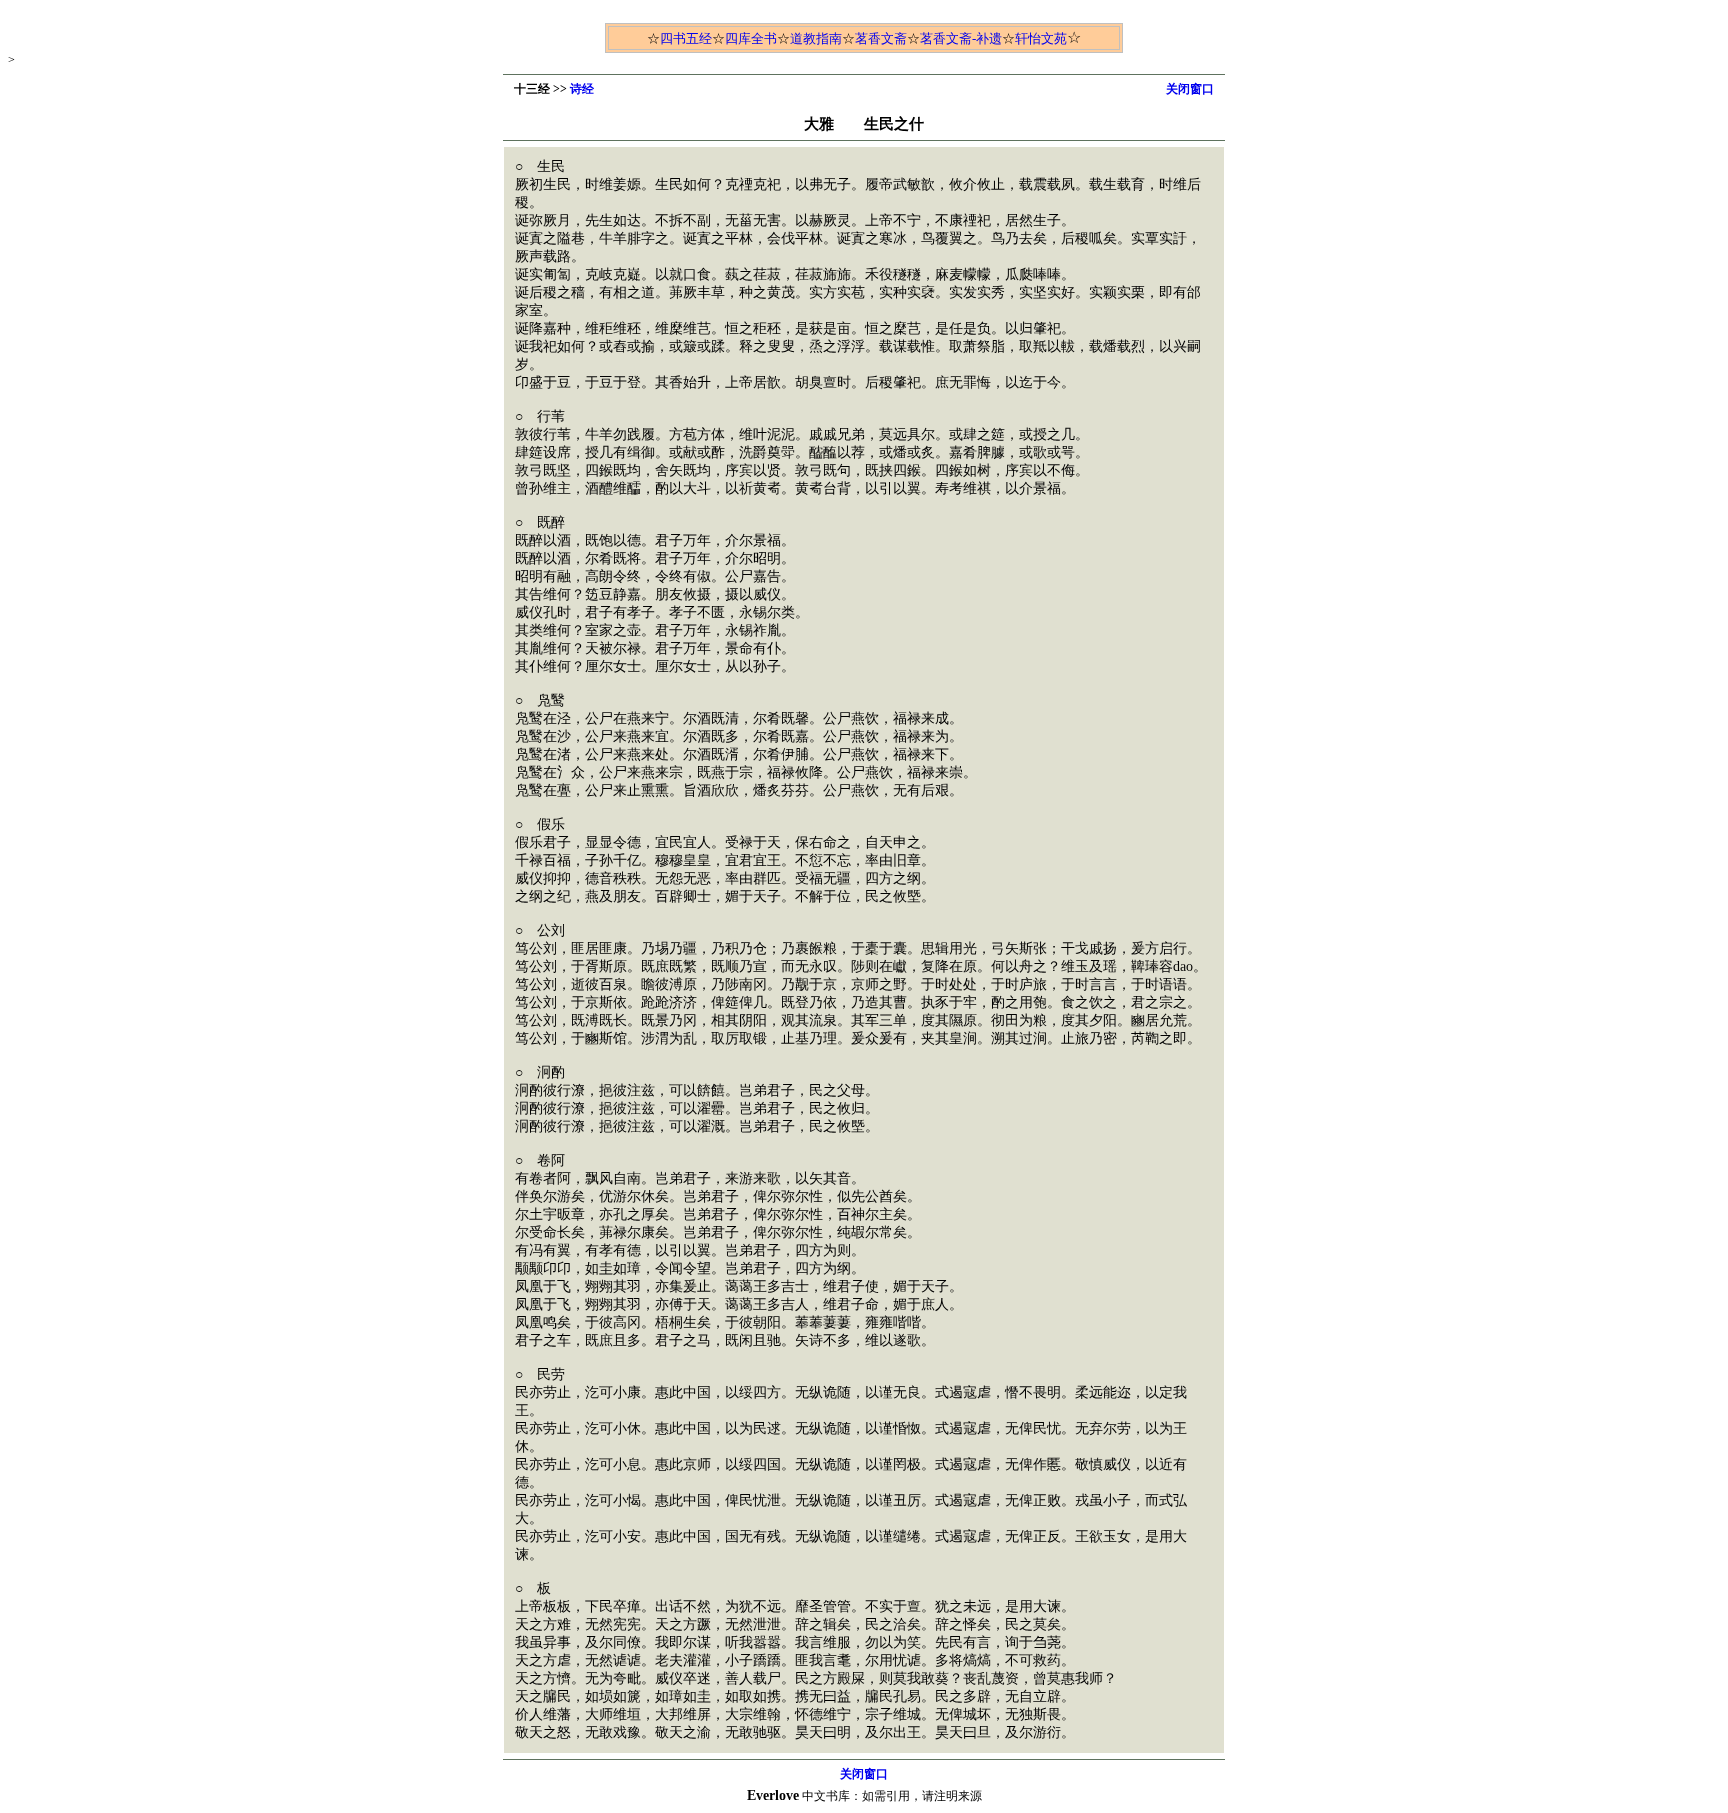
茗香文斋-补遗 (961, 38)
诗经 (582, 89)
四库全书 (751, 38)
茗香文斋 (881, 38)
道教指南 (816, 38)
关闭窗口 (1190, 89)
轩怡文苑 (1041, 38)
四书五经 (686, 38)
